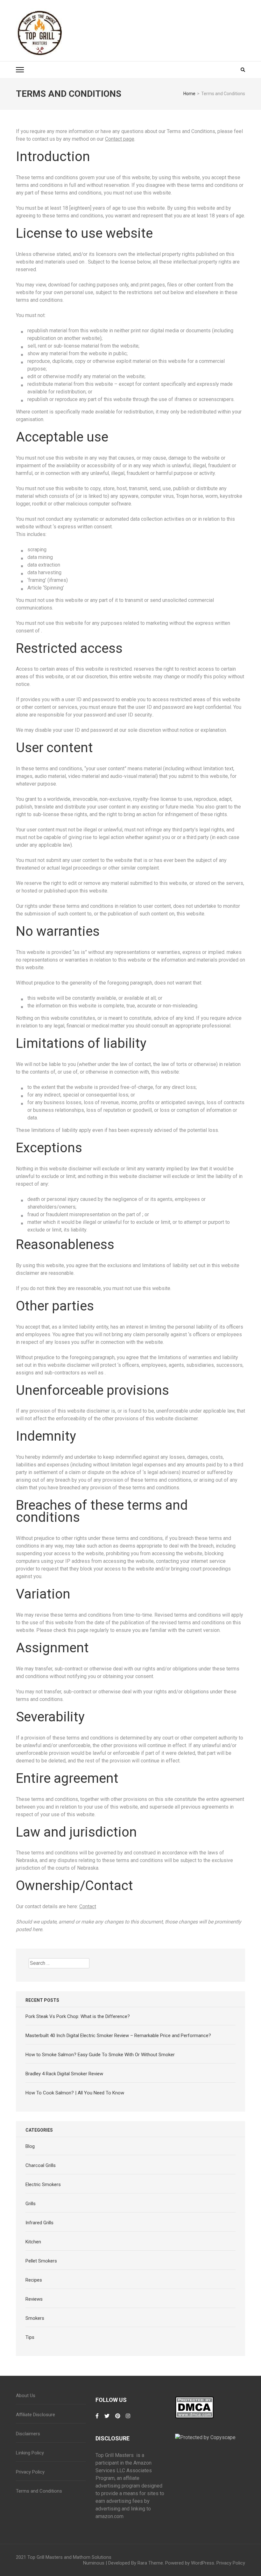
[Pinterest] (118, 2419)
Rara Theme (150, 2563)
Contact (88, 1906)
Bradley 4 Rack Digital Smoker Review (64, 2074)
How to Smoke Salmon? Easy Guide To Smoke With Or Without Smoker (100, 2055)
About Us (26, 2396)
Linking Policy (30, 2453)
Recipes (34, 2280)
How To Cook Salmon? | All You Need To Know (75, 2093)
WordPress (203, 2563)
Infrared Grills (39, 2223)
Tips (30, 2337)
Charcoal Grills (41, 2165)
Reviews (34, 2299)
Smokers (35, 2318)
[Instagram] (128, 2419)
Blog (30, 2146)
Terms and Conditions (39, 2491)
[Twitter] (107, 2419)
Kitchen (33, 2242)
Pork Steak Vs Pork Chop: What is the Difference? (78, 2016)
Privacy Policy (30, 2472)
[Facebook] (97, 2419)
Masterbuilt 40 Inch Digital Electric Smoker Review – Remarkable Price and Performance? (118, 2036)
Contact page (120, 139)
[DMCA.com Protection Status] (194, 2400)
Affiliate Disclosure (35, 2415)
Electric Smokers (43, 2184)
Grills (31, 2204)
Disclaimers (28, 2434)
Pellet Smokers (41, 2261)
